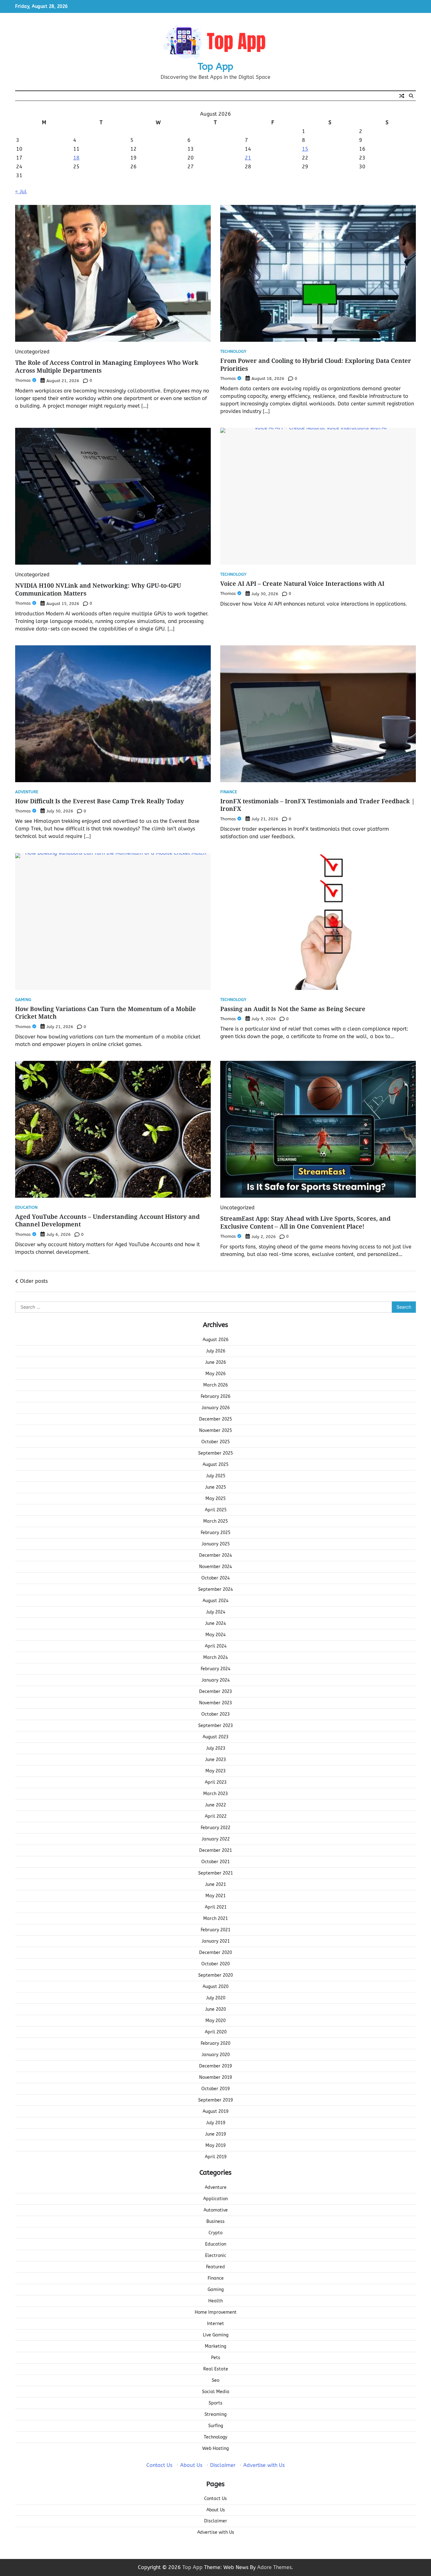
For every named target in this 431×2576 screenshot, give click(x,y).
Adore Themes (274, 2567)
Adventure (27, 792)
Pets (216, 2358)
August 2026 (215, 1340)
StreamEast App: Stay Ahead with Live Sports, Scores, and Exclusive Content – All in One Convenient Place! (305, 1222)
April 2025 (216, 1510)
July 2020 (216, 1998)
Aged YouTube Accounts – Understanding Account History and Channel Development (107, 1221)
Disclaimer (223, 2465)
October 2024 (215, 1578)
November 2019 (215, 2077)
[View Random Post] (402, 96)
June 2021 (215, 1884)
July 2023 (216, 1748)
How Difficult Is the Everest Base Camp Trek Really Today (100, 801)
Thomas (23, 380)
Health (215, 2301)
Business (215, 2221)
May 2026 (215, 1374)
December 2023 (215, 1692)
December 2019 (215, 2066)
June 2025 (215, 1487)
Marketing (215, 2346)
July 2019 (216, 2123)
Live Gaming (216, 2335)
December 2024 (215, 1555)
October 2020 (215, 1964)
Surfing (216, 2426)
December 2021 (215, 1850)
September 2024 (215, 1589)
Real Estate (216, 2369)
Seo (215, 2380)
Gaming (23, 1000)
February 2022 (215, 1828)
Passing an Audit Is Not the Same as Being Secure (293, 1009)
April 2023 (216, 1782)
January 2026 (216, 1408)
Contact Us (159, 2465)
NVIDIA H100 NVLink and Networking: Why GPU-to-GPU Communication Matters (98, 589)
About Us (191, 2465)
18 (76, 158)
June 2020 (215, 2009)
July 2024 (216, 1612)
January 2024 (216, 1680)
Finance (229, 792)
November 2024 (215, 1567)
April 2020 (216, 2032)
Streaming (215, 2414)
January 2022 (216, 1839)
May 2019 (215, 2146)
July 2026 (216, 1351)
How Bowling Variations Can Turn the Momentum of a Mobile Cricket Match (106, 1013)
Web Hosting (215, 2448)
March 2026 (215, 1385)
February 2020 (215, 2043)
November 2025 (215, 1430)
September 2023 (215, 1726)
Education (26, 1208)
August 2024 (215, 1601)
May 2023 (215, 1771)
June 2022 (215, 1805)
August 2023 (215, 1737)
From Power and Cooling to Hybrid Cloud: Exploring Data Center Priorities (316, 365)
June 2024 (215, 1623)
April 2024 (216, 1646)
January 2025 (216, 1544)
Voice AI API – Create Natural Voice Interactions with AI (302, 584)
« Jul (21, 192)
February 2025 (215, 1533)
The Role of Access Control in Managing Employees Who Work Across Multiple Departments (107, 366)
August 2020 (215, 1987)
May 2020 (215, 2021)
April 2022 (216, 1816)
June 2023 (215, 1760)
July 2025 (216, 1476)
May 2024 (215, 1635)
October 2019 (215, 2089)
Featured (215, 2267)
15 (305, 149)
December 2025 (215, 1419)
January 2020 (216, 2055)
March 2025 (215, 1521)
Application (215, 2199)
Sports (215, 2403)
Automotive (216, 2210)
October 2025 (215, 1442)
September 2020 (215, 1975)
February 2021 (215, 1930)
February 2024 (215, 1669)
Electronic (216, 2256)
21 (248, 158)
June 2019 (215, 2134)
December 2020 (215, 1953)
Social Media (216, 2392)
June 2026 (215, 1362)
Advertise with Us (264, 2465)
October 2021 (215, 1862)
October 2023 (215, 1714)
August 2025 (215, 1465)
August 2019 (215, 2111)
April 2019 (216, 2157)
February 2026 (215, 1396)
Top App (215, 67)
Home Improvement (216, 2312)
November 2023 (215, 1703)
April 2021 (216, 1907)
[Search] (411, 96)
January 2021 (216, 1941)
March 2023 (215, 1794)
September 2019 (215, 2100)
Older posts (34, 1281)
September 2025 (215, 1453)
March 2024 (215, 1657)
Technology (233, 352)
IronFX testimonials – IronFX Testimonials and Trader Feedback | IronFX (318, 805)
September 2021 (215, 1873)
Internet (215, 2324)
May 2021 (215, 1896)
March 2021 (215, 1919)
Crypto (215, 2233)
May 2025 (215, 1499)
